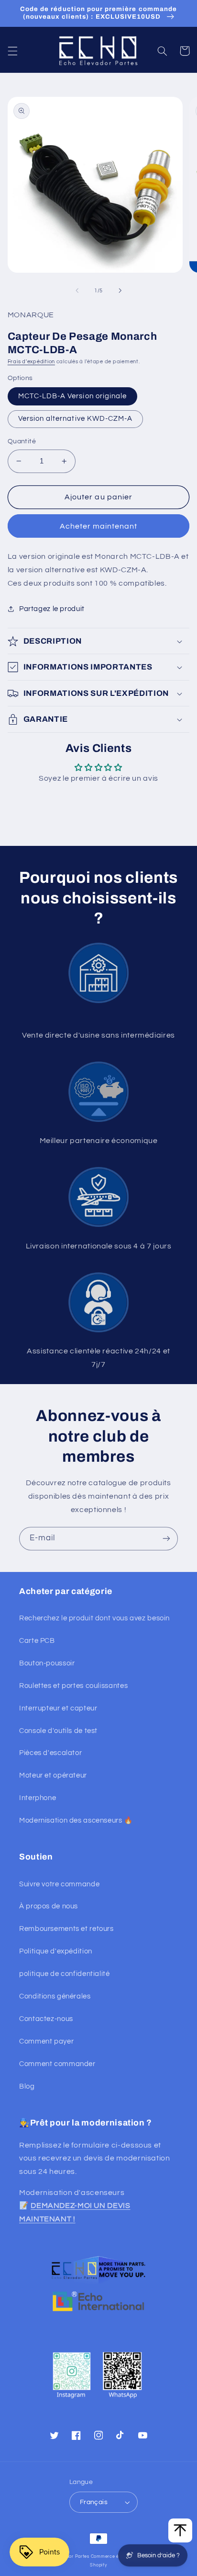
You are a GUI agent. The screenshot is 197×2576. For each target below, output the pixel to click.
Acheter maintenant (99, 526)
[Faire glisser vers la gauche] (77, 291)
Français (94, 2502)
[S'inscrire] (166, 1539)
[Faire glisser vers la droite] (120, 291)
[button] (12, 51)
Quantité (22, 441)
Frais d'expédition (31, 362)
